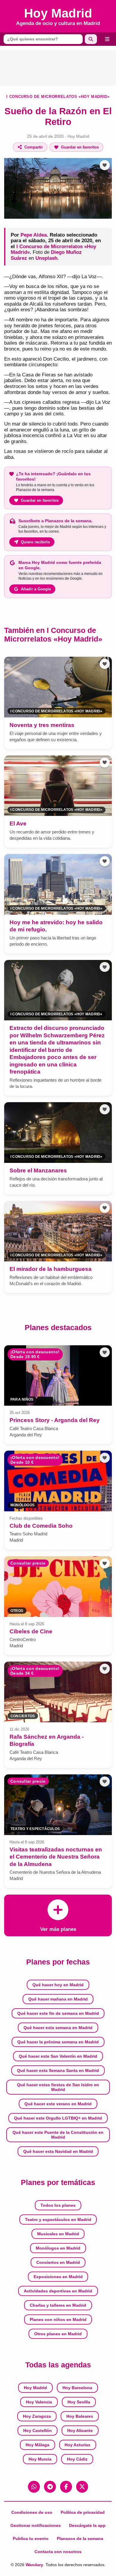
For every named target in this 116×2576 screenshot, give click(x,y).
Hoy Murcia (40, 2459)
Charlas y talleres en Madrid (58, 2305)
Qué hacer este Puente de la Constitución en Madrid (58, 2135)
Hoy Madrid (78, 136)
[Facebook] (66, 2487)
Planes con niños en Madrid (58, 2320)
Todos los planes (58, 2205)
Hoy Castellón (37, 2430)
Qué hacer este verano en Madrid (58, 2104)
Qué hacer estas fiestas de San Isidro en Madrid (58, 2087)
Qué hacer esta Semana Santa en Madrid (58, 2070)
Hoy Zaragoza (37, 2416)
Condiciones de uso (32, 2512)
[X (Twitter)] (82, 2487)
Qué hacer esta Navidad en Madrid (58, 2151)
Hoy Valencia (39, 2402)
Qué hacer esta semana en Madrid (58, 2028)
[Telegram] (50, 2487)
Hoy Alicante (80, 2430)
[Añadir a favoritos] (105, 165)
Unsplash (46, 258)
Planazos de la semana (80, 2539)
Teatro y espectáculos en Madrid (58, 2220)
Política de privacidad (83, 2512)
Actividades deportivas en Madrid (58, 2291)
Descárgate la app (87, 2525)
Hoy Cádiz (77, 2459)
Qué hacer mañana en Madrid (58, 1999)
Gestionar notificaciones (36, 2525)
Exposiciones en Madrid (58, 2277)
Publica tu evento (31, 2539)
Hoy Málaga (37, 2445)
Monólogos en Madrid (58, 2248)
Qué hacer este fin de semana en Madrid (58, 2013)
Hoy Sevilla (79, 2402)
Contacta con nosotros (58, 2552)
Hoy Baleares (80, 2416)
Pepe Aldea (34, 235)
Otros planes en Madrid (58, 2334)
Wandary (34, 2565)
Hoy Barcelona (77, 2388)
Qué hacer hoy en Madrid (58, 1985)
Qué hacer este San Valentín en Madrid (58, 2056)
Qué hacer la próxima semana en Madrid (58, 2042)
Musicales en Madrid (58, 2234)
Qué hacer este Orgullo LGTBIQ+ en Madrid (58, 2118)
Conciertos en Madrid (58, 2262)
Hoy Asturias (77, 2445)
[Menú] (107, 39)
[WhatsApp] (34, 2487)
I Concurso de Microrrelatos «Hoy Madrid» (58, 97)
